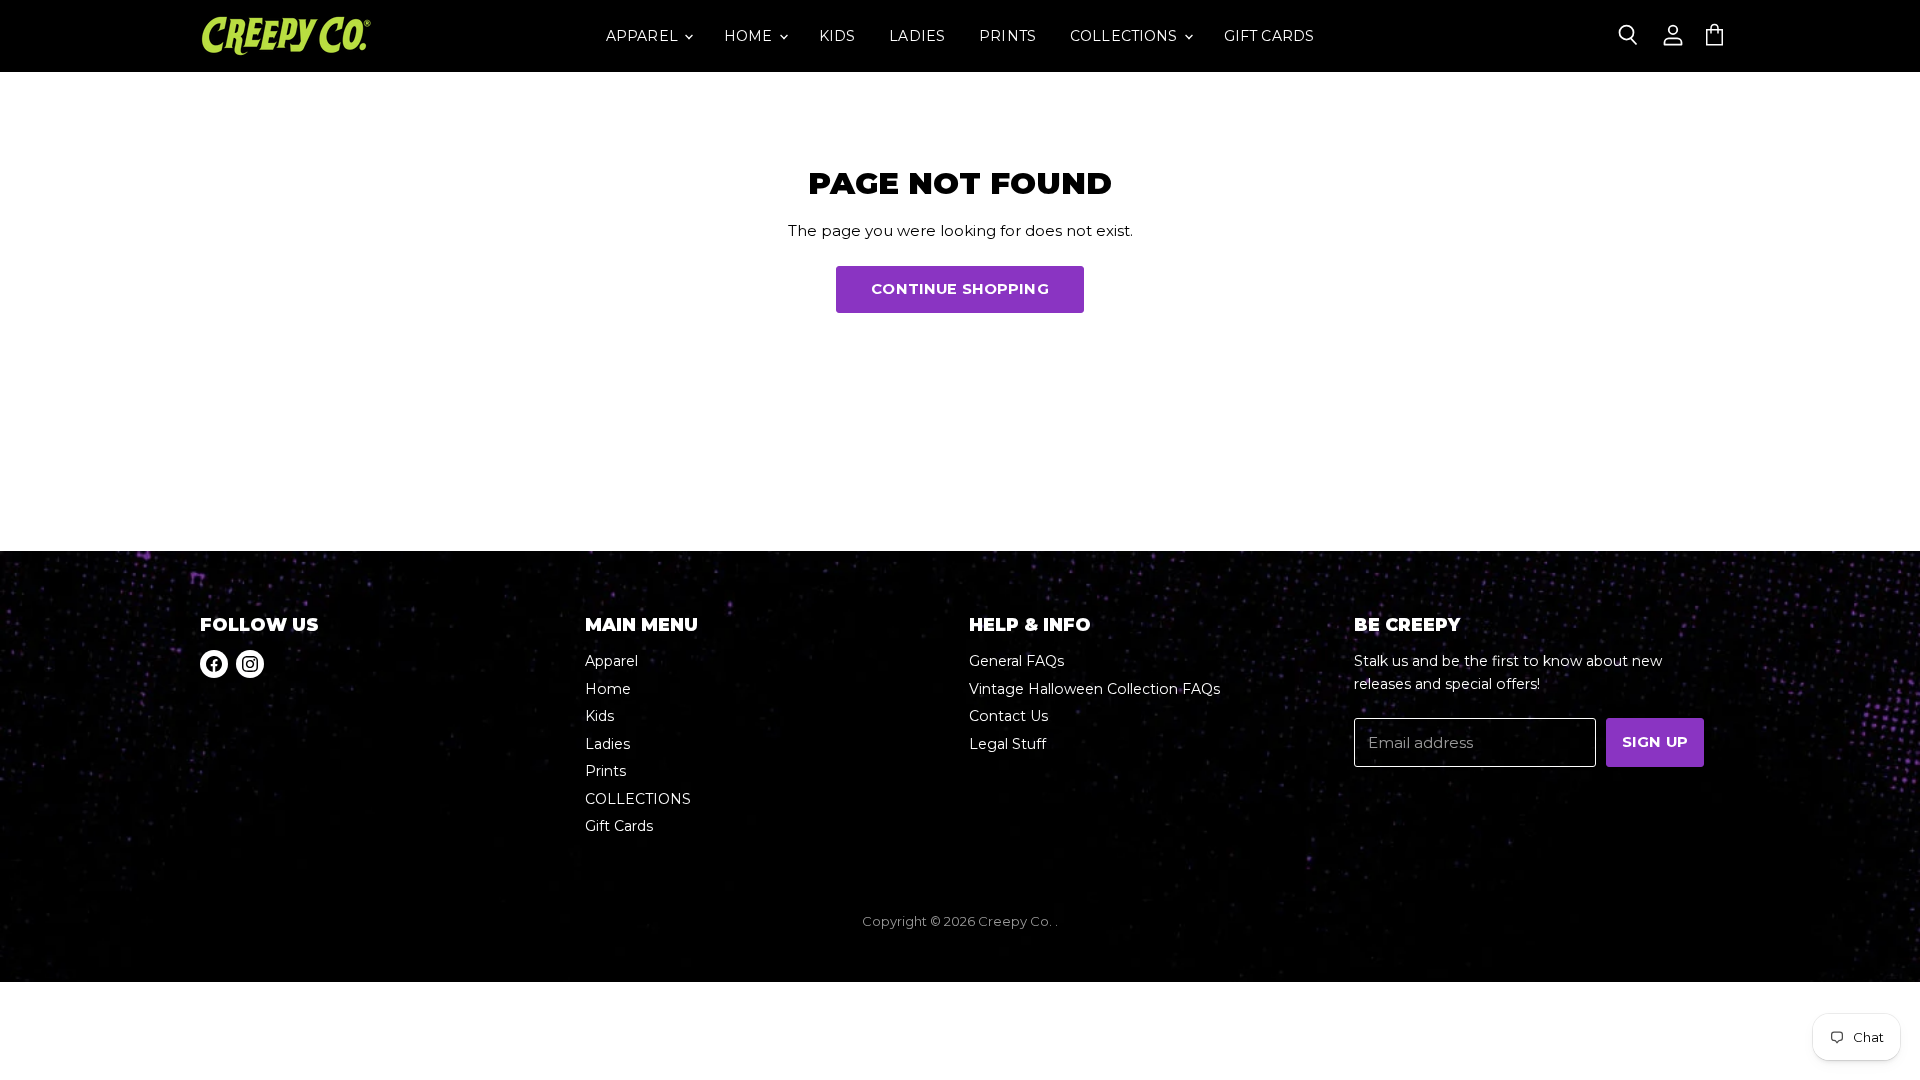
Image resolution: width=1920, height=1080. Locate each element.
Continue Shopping (960, 289)
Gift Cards (1269, 36)
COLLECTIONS (1126, 36)
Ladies (917, 36)
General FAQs (1016, 661)
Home (750, 36)
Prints (1007, 36)
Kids (837, 36)
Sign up (1655, 742)
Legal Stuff (1007, 744)
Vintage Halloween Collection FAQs (1094, 689)
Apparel (644, 36)
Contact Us (1008, 716)
